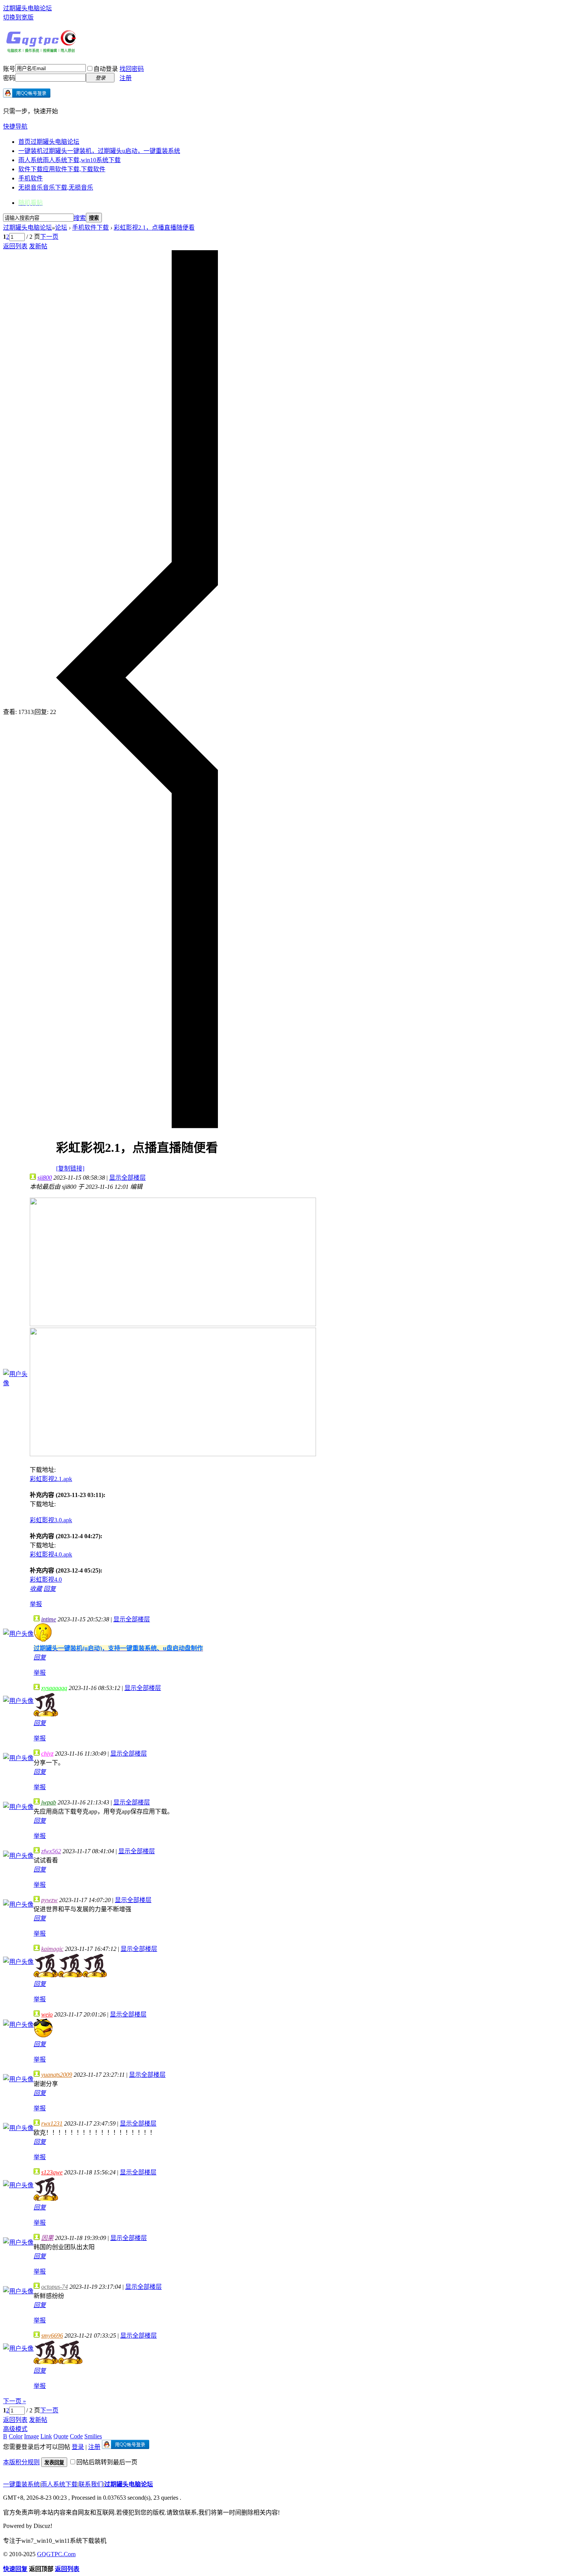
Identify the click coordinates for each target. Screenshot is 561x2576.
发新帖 (38, 246)
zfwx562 (51, 1851)
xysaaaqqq (54, 1688)
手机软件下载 (90, 228)
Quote (61, 2436)
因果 (47, 2238)
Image (31, 2436)
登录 (78, 2447)
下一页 (49, 237)
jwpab (49, 1802)
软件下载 (62, 169)
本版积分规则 (21, 2462)
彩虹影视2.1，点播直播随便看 (154, 228)
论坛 (61, 228)
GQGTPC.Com (56, 2554)
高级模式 (15, 2429)
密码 (9, 78)
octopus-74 (55, 2287)
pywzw (49, 1900)
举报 (36, 1604)
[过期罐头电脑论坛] (41, 51)
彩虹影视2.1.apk (51, 1479)
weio (47, 2014)
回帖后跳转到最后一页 (107, 2462)
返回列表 (15, 246)
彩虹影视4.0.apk (51, 1554)
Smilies (93, 2436)
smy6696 (52, 2336)
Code (76, 2436)
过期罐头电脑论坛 (27, 8)
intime (49, 1619)
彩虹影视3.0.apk (51, 1520)
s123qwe (52, 2172)
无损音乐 (56, 187)
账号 (9, 69)
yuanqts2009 (57, 2075)
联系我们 (91, 2484)
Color (16, 2436)
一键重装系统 (21, 2484)
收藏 (36, 1589)
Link (46, 2436)
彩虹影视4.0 (46, 1580)
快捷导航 (15, 126)
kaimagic (52, 1949)
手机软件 (31, 178)
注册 (126, 78)
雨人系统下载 (59, 2484)
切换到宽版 (18, 17)
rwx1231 (52, 2123)
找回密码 (132, 69)
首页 (49, 142)
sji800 (45, 1178)
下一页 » (15, 2401)
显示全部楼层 (127, 1178)
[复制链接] (70, 1168)
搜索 (80, 218)
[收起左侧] (137, 1126)
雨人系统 (69, 160)
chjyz (47, 1754)
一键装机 (99, 151)
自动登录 (106, 69)
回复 (50, 1589)
